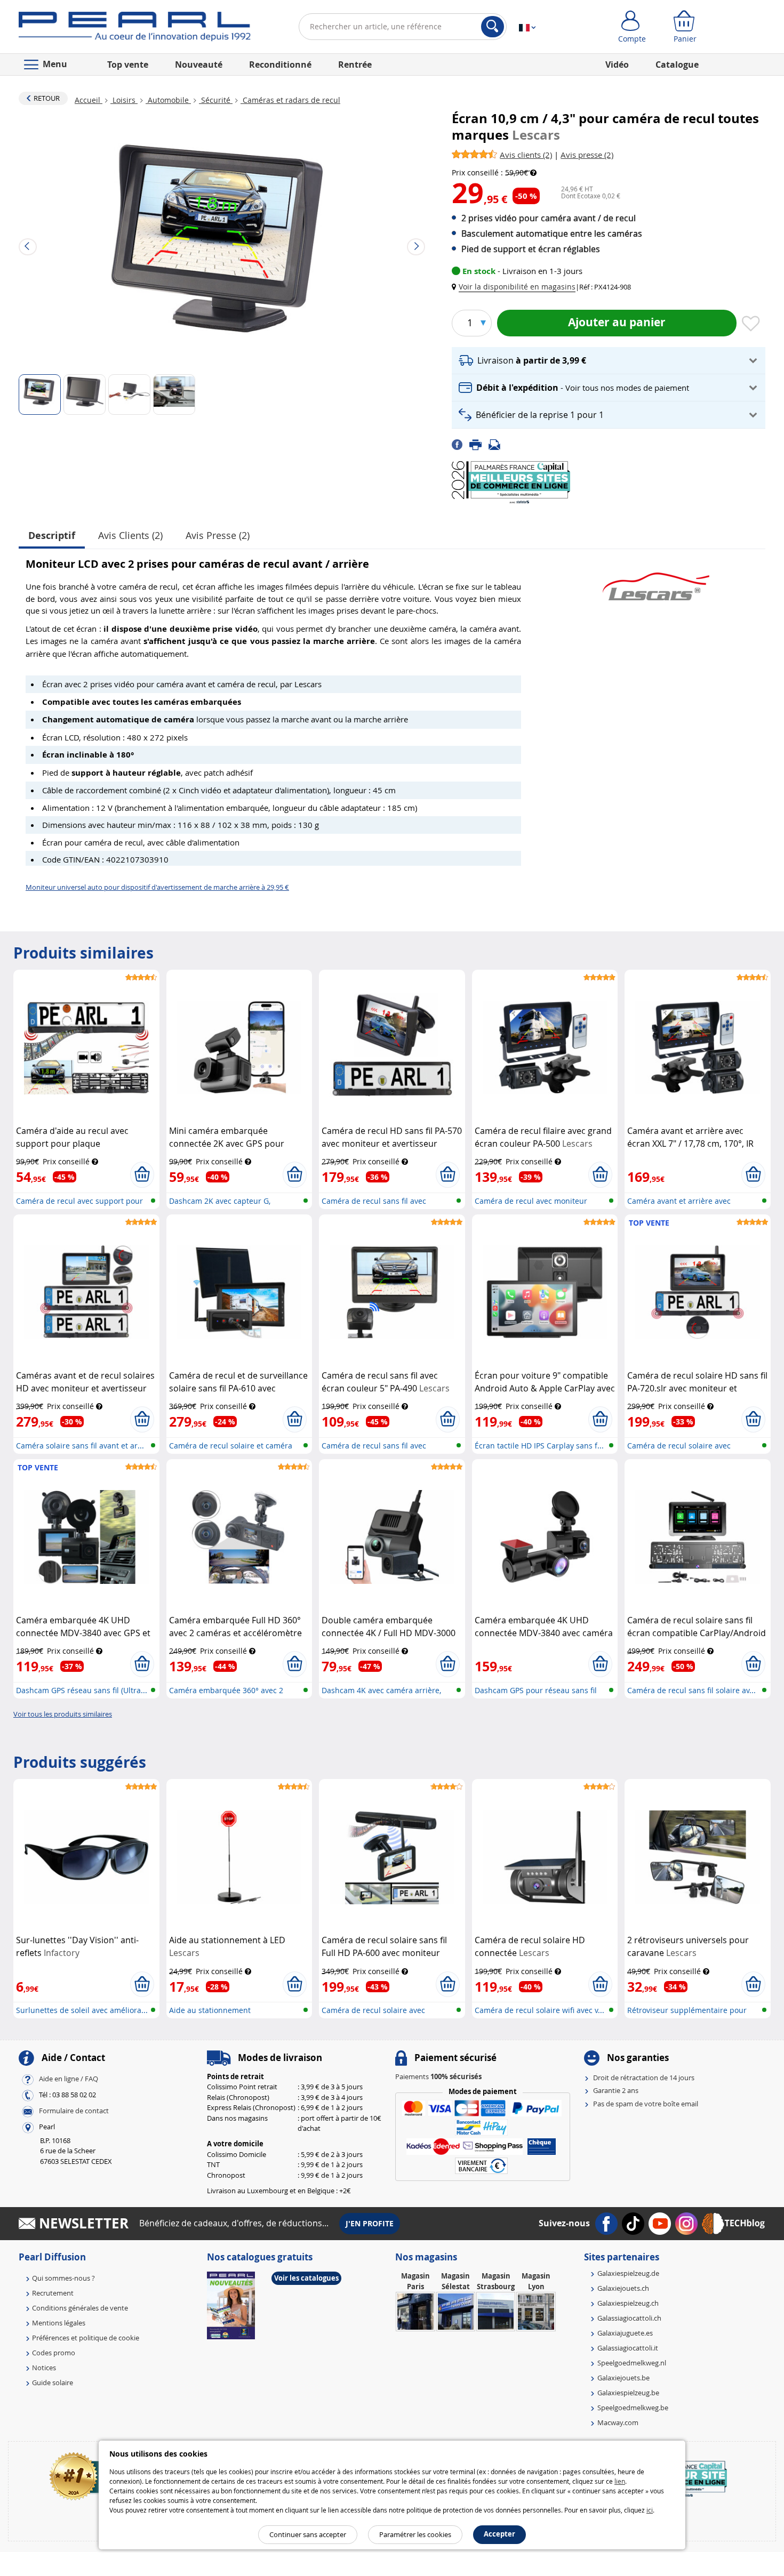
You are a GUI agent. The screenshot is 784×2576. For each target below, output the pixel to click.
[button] (516, 287)
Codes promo (54, 2353)
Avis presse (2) (218, 535)
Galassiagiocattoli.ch (629, 2318)
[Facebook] (461, 444)
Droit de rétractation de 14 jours (644, 2078)
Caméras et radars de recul (290, 100)
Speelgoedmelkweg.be (633, 2408)
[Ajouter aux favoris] (751, 324)
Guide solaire (53, 2382)
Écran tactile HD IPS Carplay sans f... (539, 1446)
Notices (44, 2368)
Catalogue (677, 65)
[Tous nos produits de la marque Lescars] (656, 581)
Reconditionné (280, 65)
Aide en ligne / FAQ (69, 2079)
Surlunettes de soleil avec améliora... (82, 2010)
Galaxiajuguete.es (625, 2333)
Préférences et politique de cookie (86, 2338)
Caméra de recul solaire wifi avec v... (539, 2010)
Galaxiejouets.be (623, 2378)
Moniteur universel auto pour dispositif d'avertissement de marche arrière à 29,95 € (157, 887)
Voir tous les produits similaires (63, 1714)
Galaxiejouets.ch (623, 2288)
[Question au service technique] (498, 444)
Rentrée (355, 65)
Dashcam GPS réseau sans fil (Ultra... (82, 1690)
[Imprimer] (479, 444)
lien (620, 2481)
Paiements (438, 2076)
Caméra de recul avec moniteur (531, 1201)
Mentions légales (59, 2323)
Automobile (168, 100)
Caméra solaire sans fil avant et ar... (80, 1446)
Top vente (128, 65)
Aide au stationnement (210, 2010)
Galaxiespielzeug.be (628, 2393)
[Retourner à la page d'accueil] (135, 29)
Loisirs (124, 100)
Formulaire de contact (74, 2111)
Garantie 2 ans (616, 2090)
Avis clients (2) (130, 535)
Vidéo (617, 65)
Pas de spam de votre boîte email (646, 2104)
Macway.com (618, 2422)
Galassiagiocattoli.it (628, 2348)
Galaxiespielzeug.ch (628, 2303)
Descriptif (52, 536)
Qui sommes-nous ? (63, 2278)
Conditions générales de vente (80, 2308)
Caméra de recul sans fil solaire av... (691, 1690)
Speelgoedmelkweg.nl (632, 2363)
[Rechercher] (493, 27)
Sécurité (216, 100)
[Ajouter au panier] (142, 1174)
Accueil (89, 100)
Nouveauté (199, 65)
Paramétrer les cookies (415, 2534)
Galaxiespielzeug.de (628, 2273)
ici (650, 2510)
